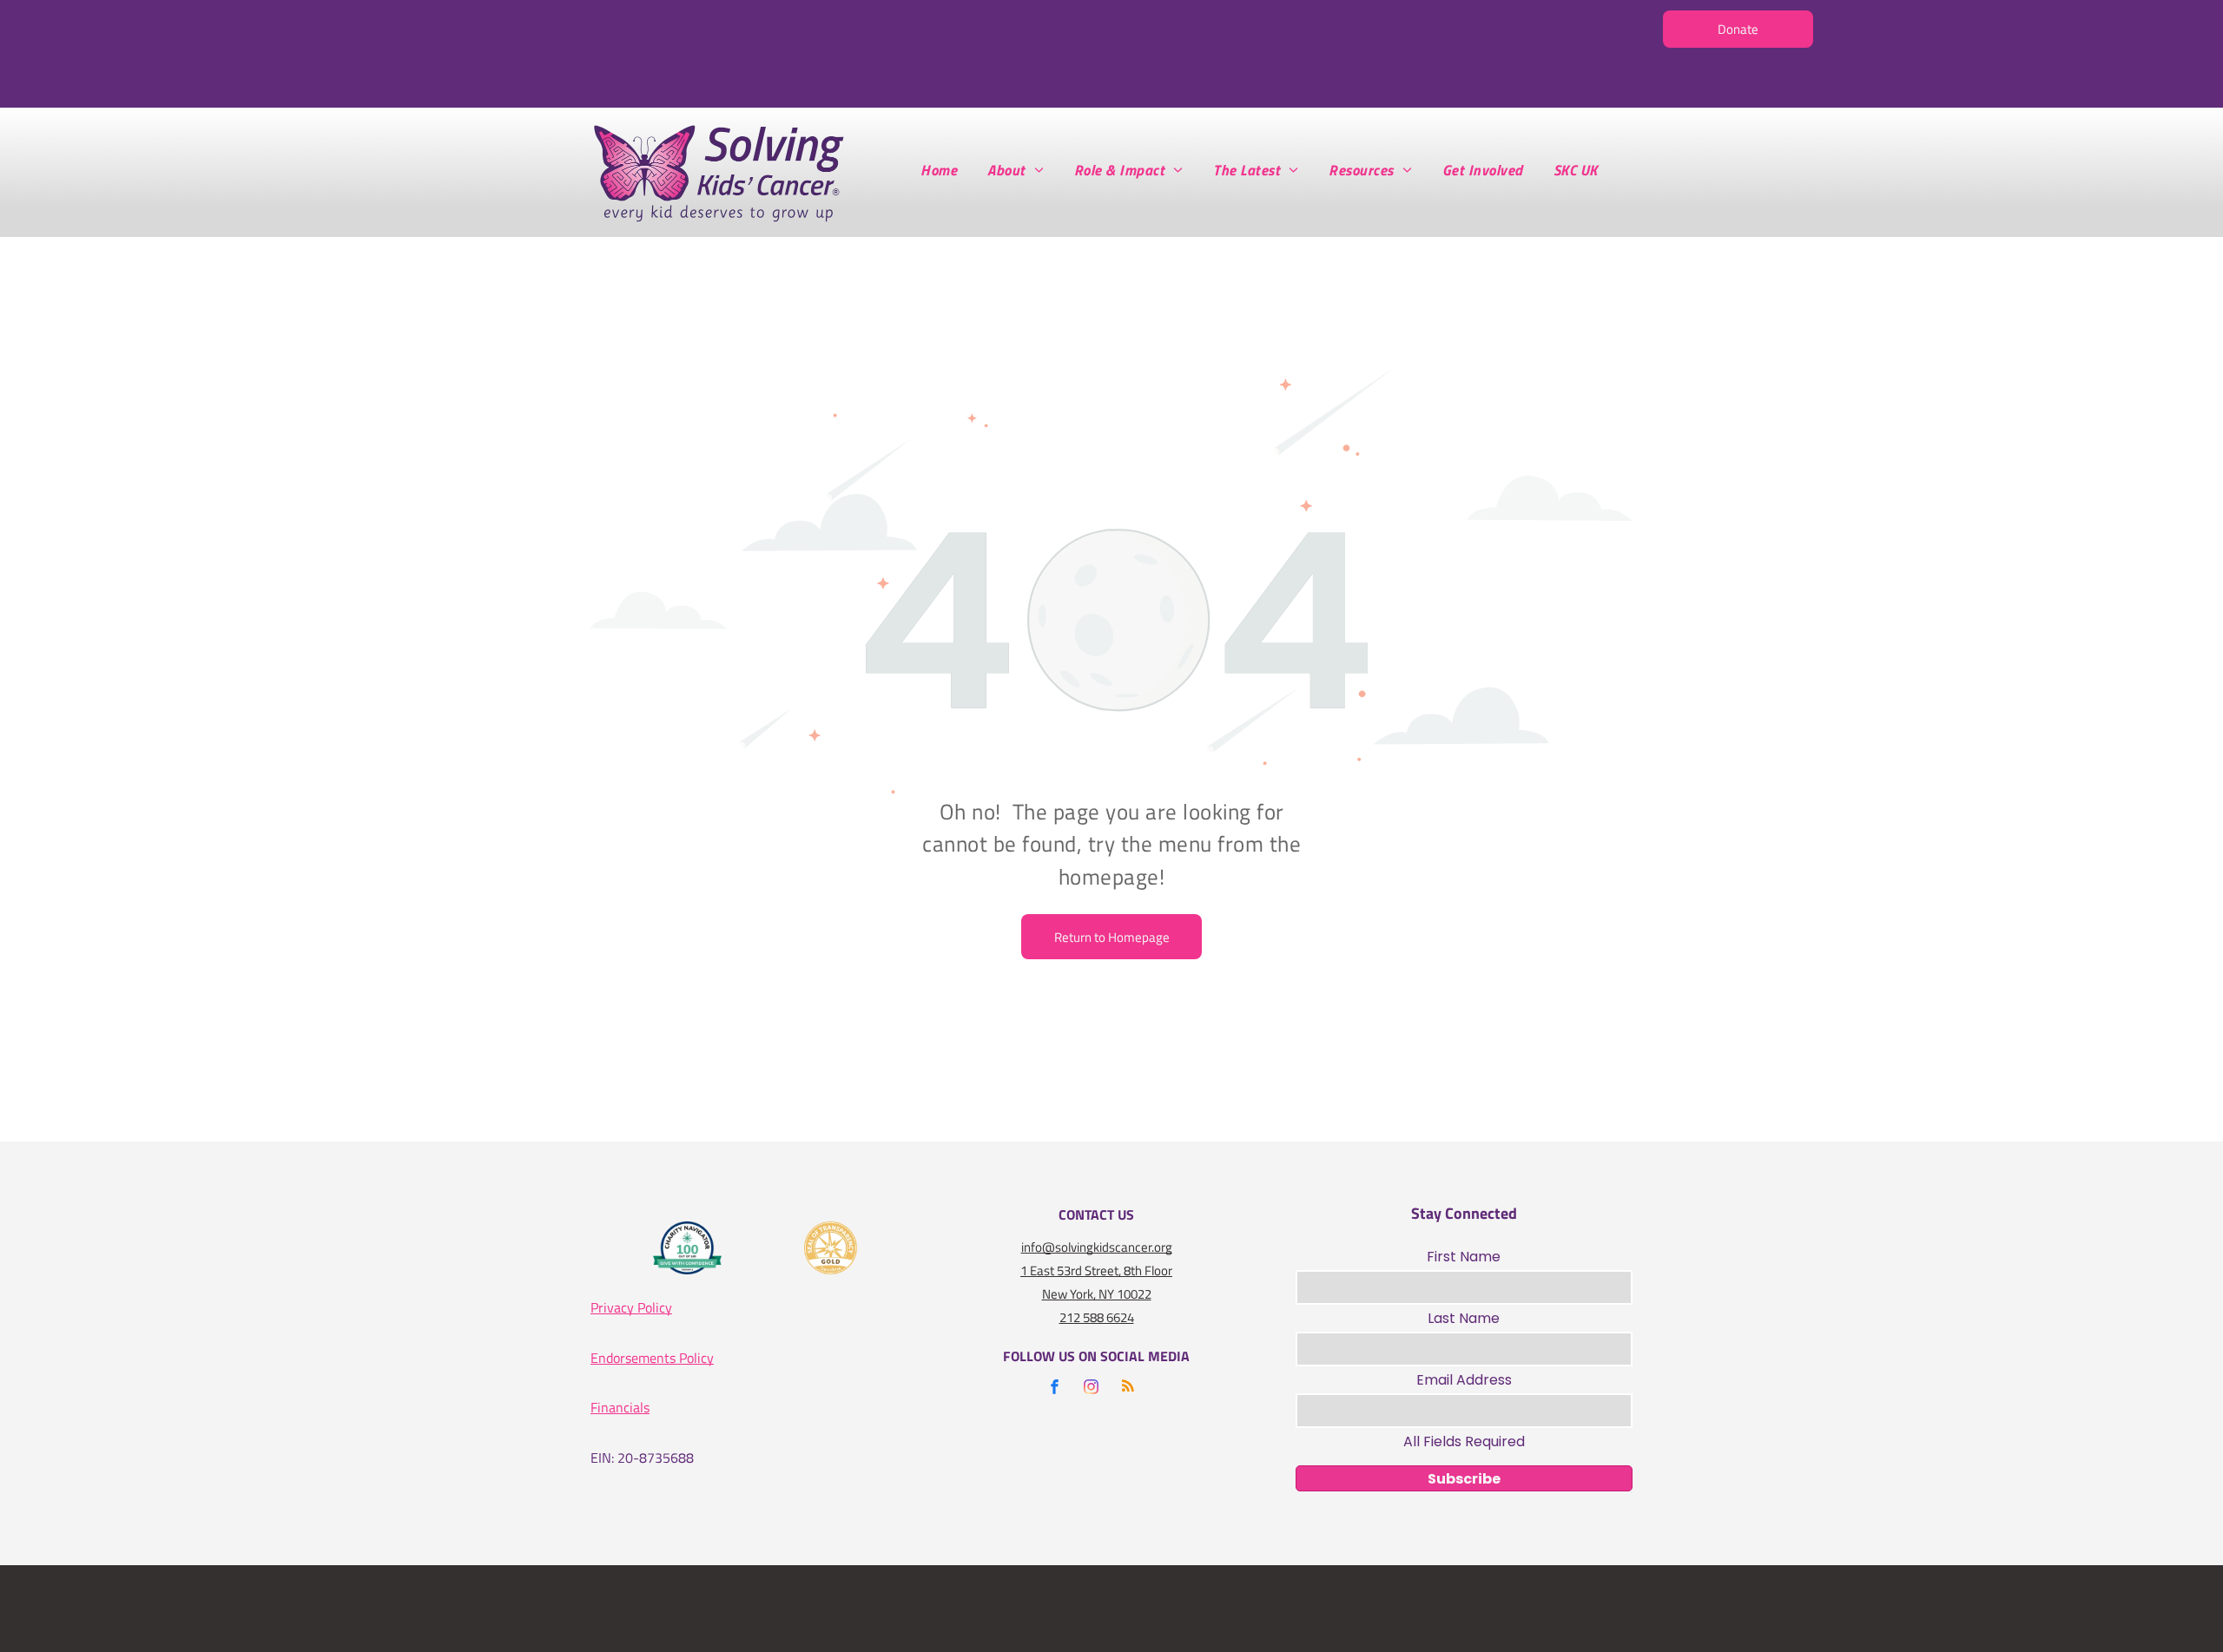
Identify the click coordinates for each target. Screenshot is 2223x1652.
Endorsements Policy (652, 1358)
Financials (620, 1407)
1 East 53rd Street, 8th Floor (1096, 1270)
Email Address (1464, 1380)
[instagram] (1092, 1389)
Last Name (1464, 1318)
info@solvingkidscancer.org (1097, 1247)
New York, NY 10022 (1097, 1294)
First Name (1464, 1257)
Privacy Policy (631, 1307)
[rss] (1128, 1389)
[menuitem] (945, 170)
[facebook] (1055, 1389)
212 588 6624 (1097, 1317)
